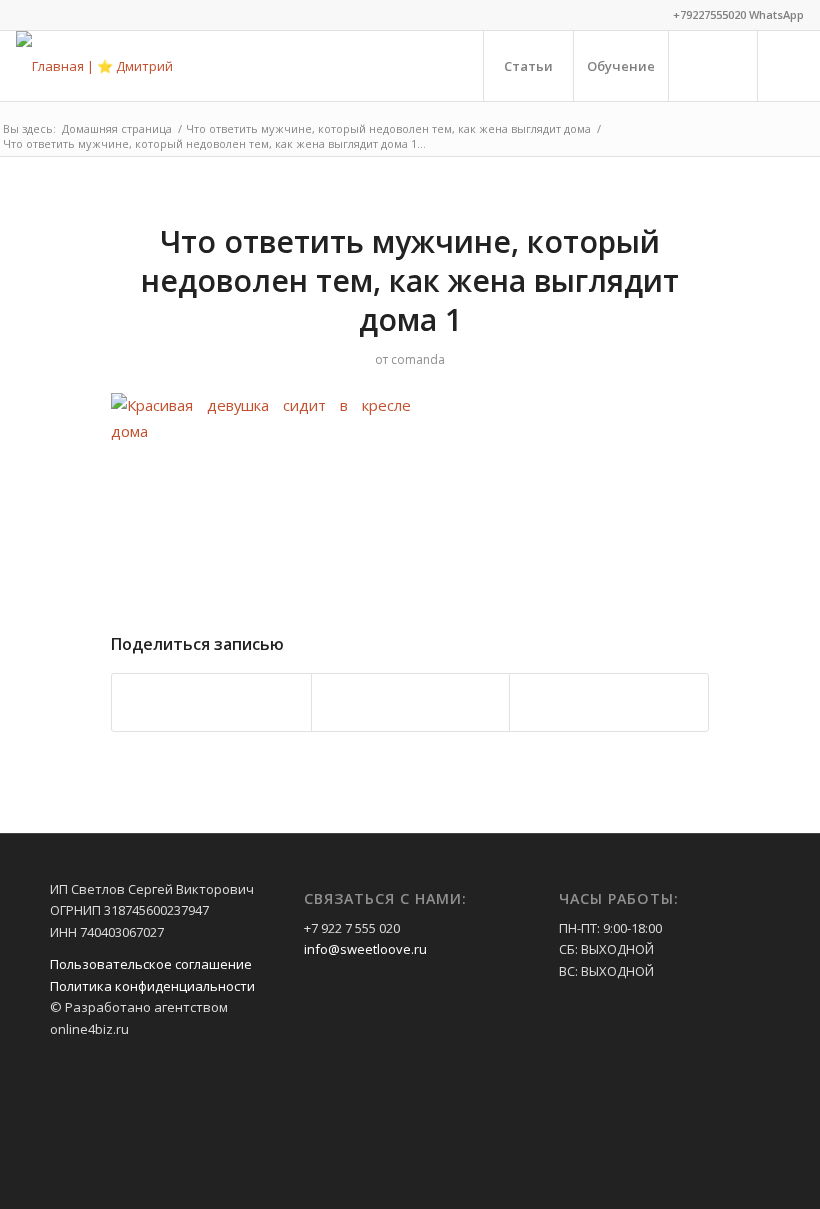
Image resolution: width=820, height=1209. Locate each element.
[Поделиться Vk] (411, 702)
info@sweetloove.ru (365, 949)
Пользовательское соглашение (151, 964)
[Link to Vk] (789, 65)
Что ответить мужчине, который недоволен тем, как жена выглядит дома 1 (410, 280)
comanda (418, 359)
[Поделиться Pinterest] (211, 702)
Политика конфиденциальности (152, 986)
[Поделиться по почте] (609, 702)
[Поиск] (713, 66)
